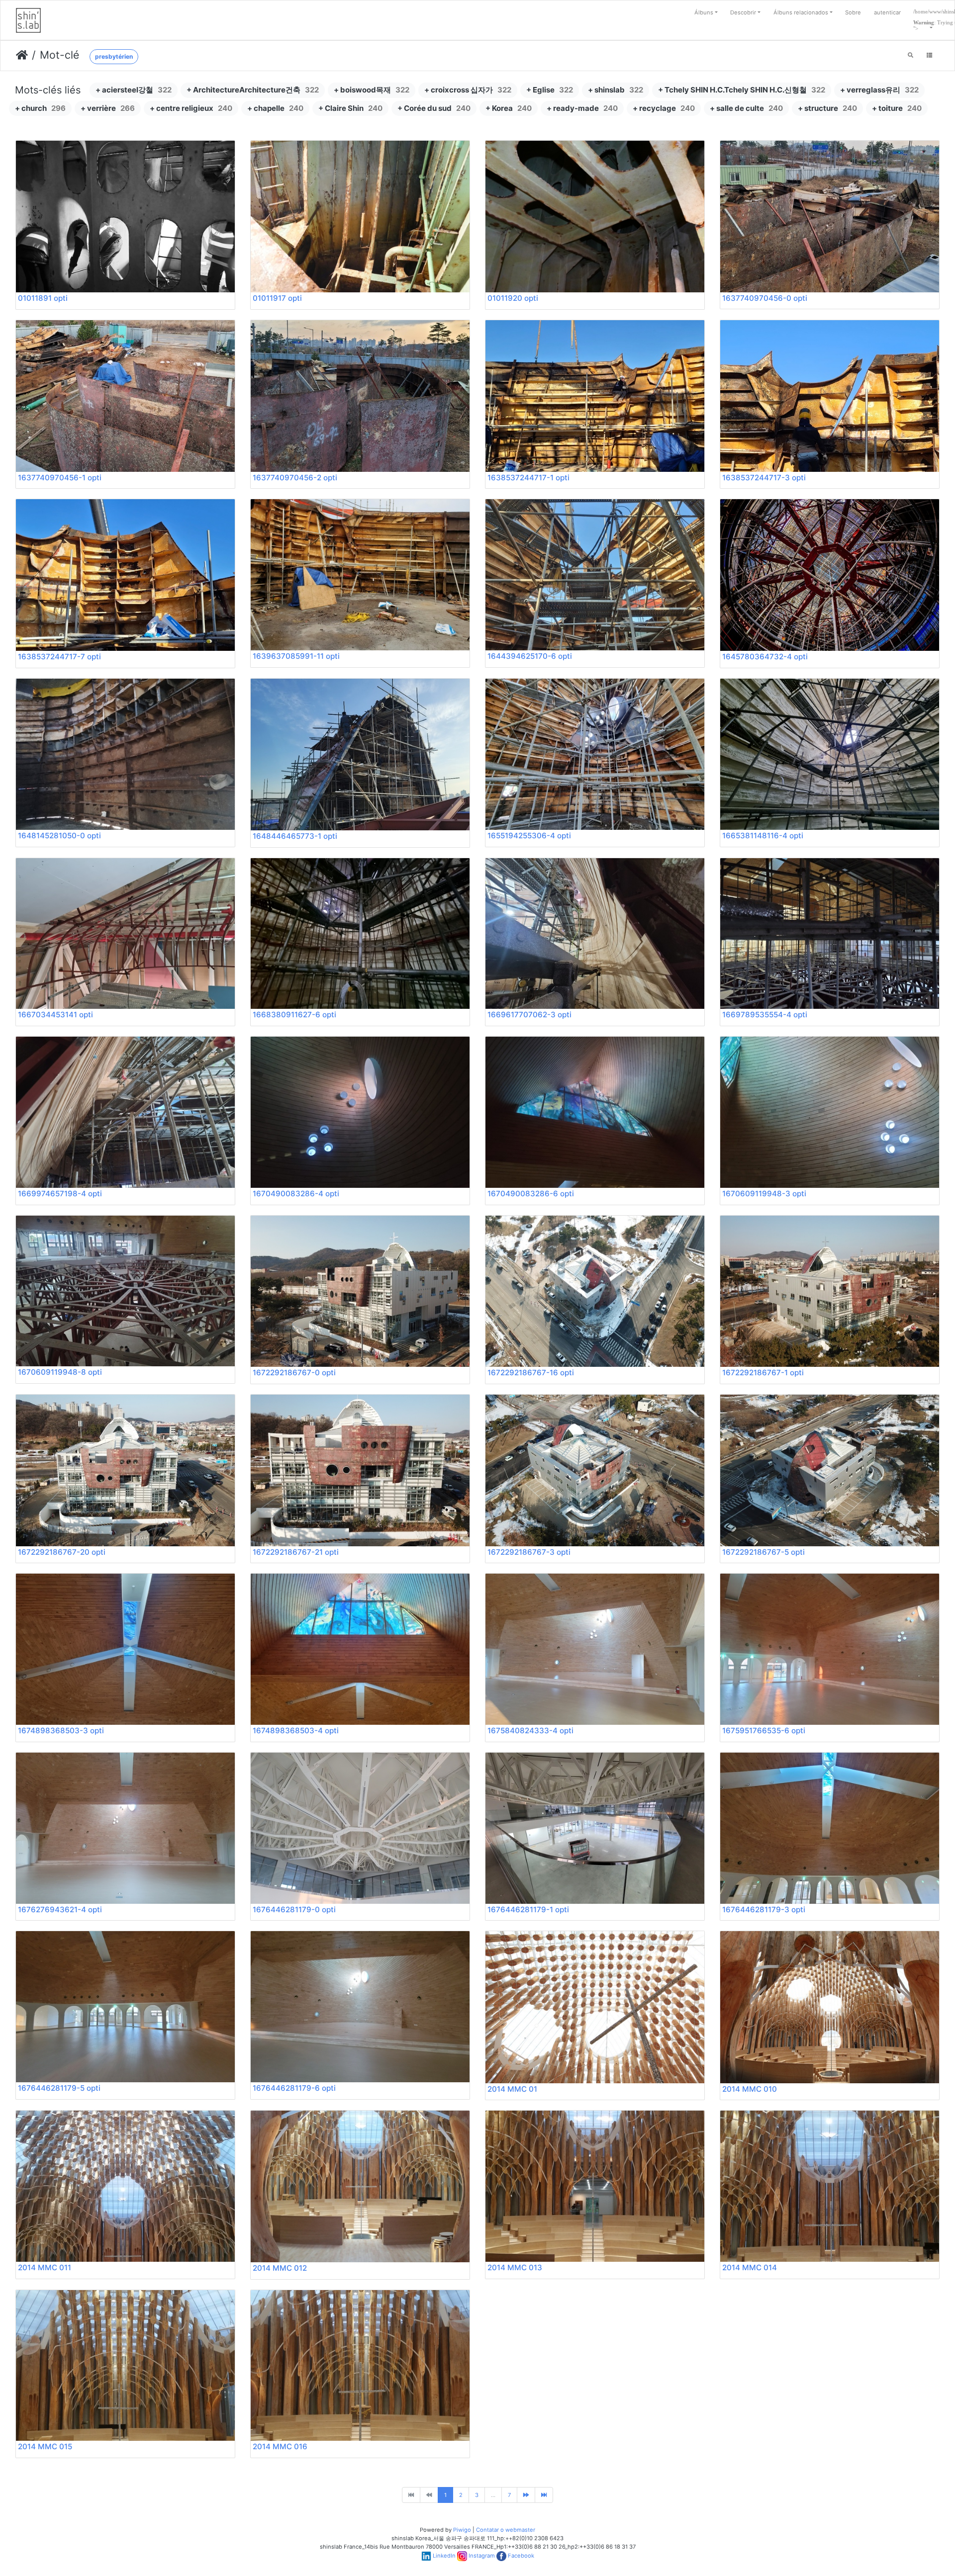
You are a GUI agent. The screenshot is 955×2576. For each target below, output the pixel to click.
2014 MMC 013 (515, 2267)
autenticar (887, 12)
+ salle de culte (746, 108)
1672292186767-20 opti (62, 1552)
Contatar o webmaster (506, 2530)
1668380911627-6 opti (294, 1015)
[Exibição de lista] (929, 56)
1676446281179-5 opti (59, 2088)
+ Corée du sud (434, 108)
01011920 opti (513, 298)
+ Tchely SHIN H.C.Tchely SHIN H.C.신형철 (742, 90)
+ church (40, 108)
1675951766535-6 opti (764, 1731)
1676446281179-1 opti (528, 1910)
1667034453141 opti (55, 1015)
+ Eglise (550, 90)
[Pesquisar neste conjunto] (910, 56)
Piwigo (462, 2530)
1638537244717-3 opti (764, 478)
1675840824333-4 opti (530, 1731)
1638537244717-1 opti (528, 478)
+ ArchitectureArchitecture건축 (253, 90)
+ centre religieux (191, 108)
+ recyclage (664, 108)
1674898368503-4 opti (296, 1731)
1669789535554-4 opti (765, 1015)
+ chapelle (275, 108)
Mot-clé (59, 55)
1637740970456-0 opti (765, 298)
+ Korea (509, 108)
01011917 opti (277, 298)
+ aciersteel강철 (134, 90)
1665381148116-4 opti (763, 836)
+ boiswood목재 (372, 90)
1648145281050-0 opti (59, 836)
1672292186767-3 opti (529, 1552)
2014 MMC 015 (45, 2446)
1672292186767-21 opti (296, 1552)
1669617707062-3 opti (529, 1015)
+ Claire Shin (350, 108)
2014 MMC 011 (45, 2267)
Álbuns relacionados (801, 12)
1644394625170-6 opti (530, 656)
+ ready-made (582, 108)
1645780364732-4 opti (765, 657)
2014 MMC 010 (750, 2089)
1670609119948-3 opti (764, 1194)
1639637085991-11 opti (296, 656)
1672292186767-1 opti (763, 1373)
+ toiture (897, 108)
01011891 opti (43, 298)
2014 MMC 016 (280, 2446)
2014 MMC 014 (750, 2267)
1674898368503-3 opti (61, 1731)
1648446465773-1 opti (295, 836)
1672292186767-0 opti (294, 1373)
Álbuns (704, 12)
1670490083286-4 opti (296, 1194)
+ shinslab (616, 90)
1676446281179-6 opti (294, 2088)
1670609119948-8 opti (60, 1372)
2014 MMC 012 (280, 2268)
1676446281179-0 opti (294, 1910)
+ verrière (108, 108)
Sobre (853, 12)
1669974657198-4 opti (60, 1194)
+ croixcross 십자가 (468, 90)
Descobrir (743, 12)
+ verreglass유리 (879, 90)
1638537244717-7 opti (59, 657)
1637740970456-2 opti (295, 478)
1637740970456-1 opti (60, 478)
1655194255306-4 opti (529, 836)
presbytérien (114, 56)
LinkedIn (444, 2556)
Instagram (482, 2556)
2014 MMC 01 (512, 2089)
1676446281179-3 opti (764, 1910)
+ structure (827, 108)
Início (22, 55)
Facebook (521, 2556)
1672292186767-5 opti (764, 1552)
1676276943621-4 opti (60, 1910)
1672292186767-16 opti (531, 1373)
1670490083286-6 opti (531, 1194)
